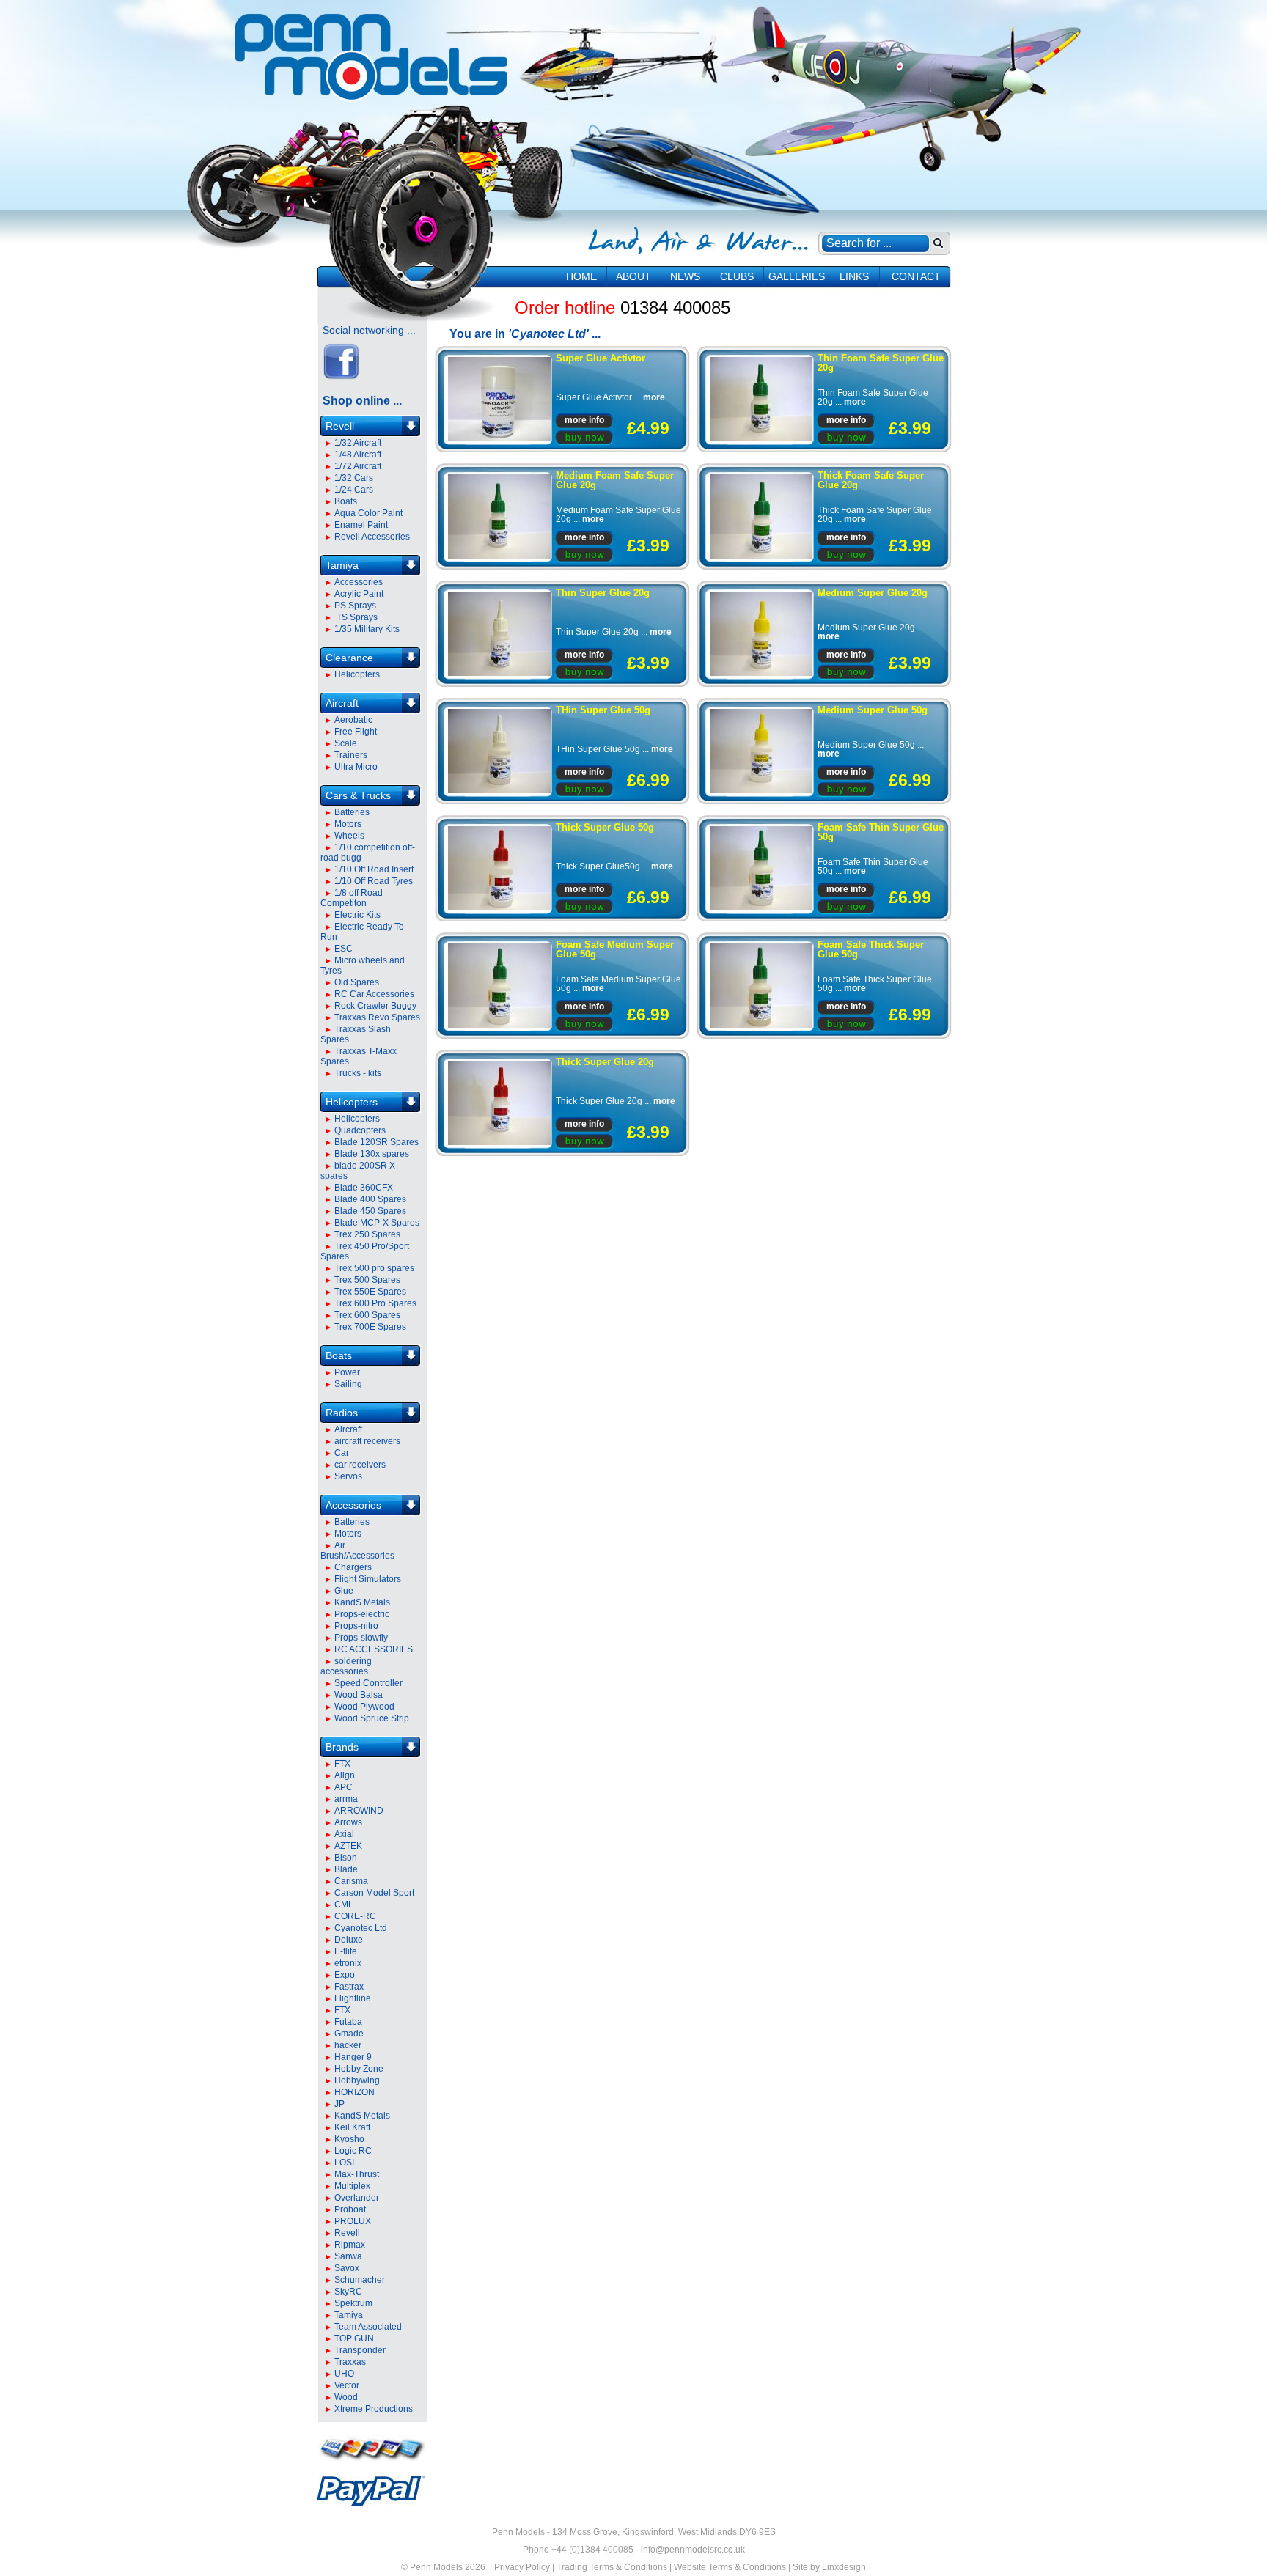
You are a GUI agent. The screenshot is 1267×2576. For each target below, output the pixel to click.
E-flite (346, 1951)
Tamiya (342, 565)
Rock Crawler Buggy (375, 1006)
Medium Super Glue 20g (873, 593)
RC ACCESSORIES (374, 1649)
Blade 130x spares (372, 1154)
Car (342, 1453)
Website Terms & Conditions (730, 2567)
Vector (347, 2385)
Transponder (360, 2350)
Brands (342, 1747)
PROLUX (353, 2221)
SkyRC (348, 2292)
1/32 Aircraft (358, 443)
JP (339, 2104)
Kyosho (349, 2139)
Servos (348, 1476)
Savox (347, 2268)
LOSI (344, 2163)
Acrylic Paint (359, 594)
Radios (342, 1413)
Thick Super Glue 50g (605, 827)
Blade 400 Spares (370, 1199)
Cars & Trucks (358, 795)
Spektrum (353, 2303)
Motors (348, 824)
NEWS (685, 276)
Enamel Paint (361, 525)
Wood (346, 2397)
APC (344, 1787)
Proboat (350, 2209)
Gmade (349, 2034)
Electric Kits (357, 915)
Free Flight (356, 732)
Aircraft (342, 703)
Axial (344, 1834)
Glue (344, 1591)
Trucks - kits (358, 1073)
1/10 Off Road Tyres (374, 881)
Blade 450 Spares (370, 1211)
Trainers (351, 755)
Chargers (353, 1567)
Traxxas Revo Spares (377, 1017)
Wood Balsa (359, 1695)
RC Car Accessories (374, 994)
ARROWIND (359, 1811)
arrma (346, 1799)
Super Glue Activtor (601, 358)
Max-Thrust (357, 2174)
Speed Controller (368, 1683)
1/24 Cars (354, 490)
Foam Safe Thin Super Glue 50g (881, 832)
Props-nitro (356, 1626)
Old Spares (357, 982)
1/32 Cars (354, 478)
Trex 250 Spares (367, 1234)
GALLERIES (797, 276)
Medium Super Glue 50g (873, 710)
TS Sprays (356, 617)
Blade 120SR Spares (377, 1142)
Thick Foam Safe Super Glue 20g (871, 480)
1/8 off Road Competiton (352, 898)
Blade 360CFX (364, 1188)
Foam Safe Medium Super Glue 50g (615, 949)
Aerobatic (353, 720)
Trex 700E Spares (370, 1327)
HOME (581, 276)
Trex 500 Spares (367, 1280)
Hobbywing (357, 2080)
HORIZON (355, 2092)
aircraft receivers (367, 1441)
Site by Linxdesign (829, 2567)
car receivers (360, 1465)
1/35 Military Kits (367, 629)
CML (344, 1905)
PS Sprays (355, 606)
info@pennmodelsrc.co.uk (693, 2550)
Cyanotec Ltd (361, 1928)
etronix (348, 1963)
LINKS (854, 276)
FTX (342, 1764)
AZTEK (348, 1846)
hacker (348, 2045)
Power (347, 1372)
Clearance (349, 658)
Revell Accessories (372, 537)
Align (345, 1775)
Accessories (359, 582)
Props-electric (362, 1614)
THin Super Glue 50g (603, 710)
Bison (346, 1858)
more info (584, 420)
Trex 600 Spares (367, 1315)
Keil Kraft (352, 2127)
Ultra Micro (356, 767)
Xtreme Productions (374, 2409)
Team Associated (368, 2327)
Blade (346, 1869)
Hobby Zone (359, 2069)
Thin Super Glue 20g (603, 593)
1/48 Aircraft (358, 455)
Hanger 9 (353, 2057)
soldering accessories (346, 1666)
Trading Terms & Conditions (612, 2567)
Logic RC (353, 2151)
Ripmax (350, 2245)
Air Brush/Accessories (357, 1550)
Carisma (351, 1881)
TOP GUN (354, 2338)
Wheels (349, 836)
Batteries (352, 812)
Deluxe (349, 1940)
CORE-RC (355, 1916)
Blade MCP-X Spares (377, 1223)
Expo (345, 1975)
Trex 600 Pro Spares (375, 1303)
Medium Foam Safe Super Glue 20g (615, 480)
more (654, 397)
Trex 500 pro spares (374, 1268)
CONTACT (916, 276)
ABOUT (633, 276)
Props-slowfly (361, 1638)
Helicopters (357, 674)
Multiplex (352, 2186)
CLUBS (737, 276)
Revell (340, 426)
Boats (346, 501)
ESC (344, 949)
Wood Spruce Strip (372, 1718)
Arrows (348, 1822)
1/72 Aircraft (358, 466)
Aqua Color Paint (368, 513)
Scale (346, 743)
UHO (344, 2374)
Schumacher (360, 2280)
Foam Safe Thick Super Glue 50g (871, 949)
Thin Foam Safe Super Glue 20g (881, 363)
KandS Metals (362, 1602)
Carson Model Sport (374, 1893)
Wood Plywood (364, 1707)
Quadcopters (360, 1130)
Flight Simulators (368, 1579)
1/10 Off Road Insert (374, 869)
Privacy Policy (522, 2567)
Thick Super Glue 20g (605, 1062)
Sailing (348, 1384)
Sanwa (348, 2256)
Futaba (348, 2022)
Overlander (357, 2198)
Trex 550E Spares (370, 1292)
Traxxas (350, 2362)
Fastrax (349, 1987)
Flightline (353, 1998)
